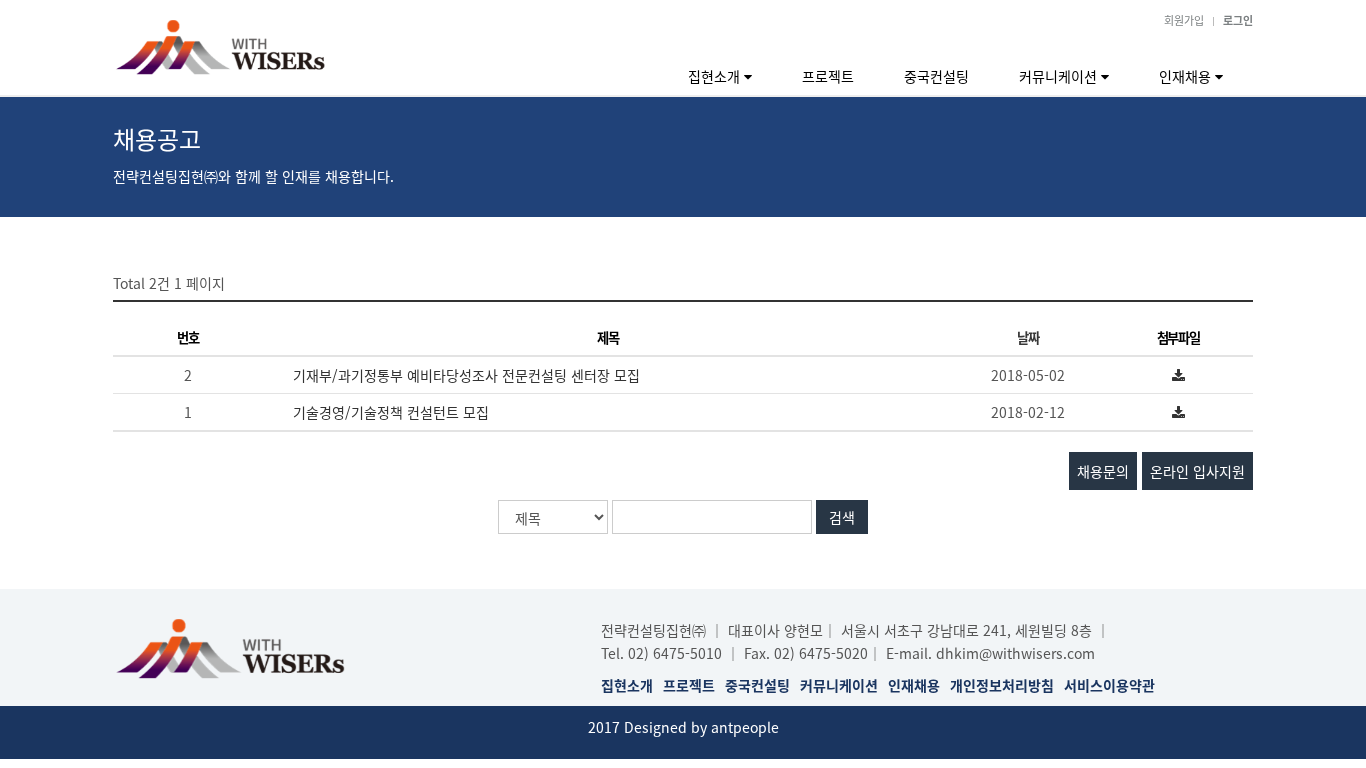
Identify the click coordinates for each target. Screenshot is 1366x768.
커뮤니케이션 (1060, 76)
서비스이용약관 (1109, 685)
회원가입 (1184, 20)
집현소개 (716, 76)
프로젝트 (828, 76)
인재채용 (1187, 76)
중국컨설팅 (936, 76)
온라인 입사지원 (1197, 471)
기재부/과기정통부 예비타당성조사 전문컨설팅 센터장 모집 (466, 375)
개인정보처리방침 (1002, 685)
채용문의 (1103, 471)
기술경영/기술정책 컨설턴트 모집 (391, 412)
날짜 (1027, 337)
